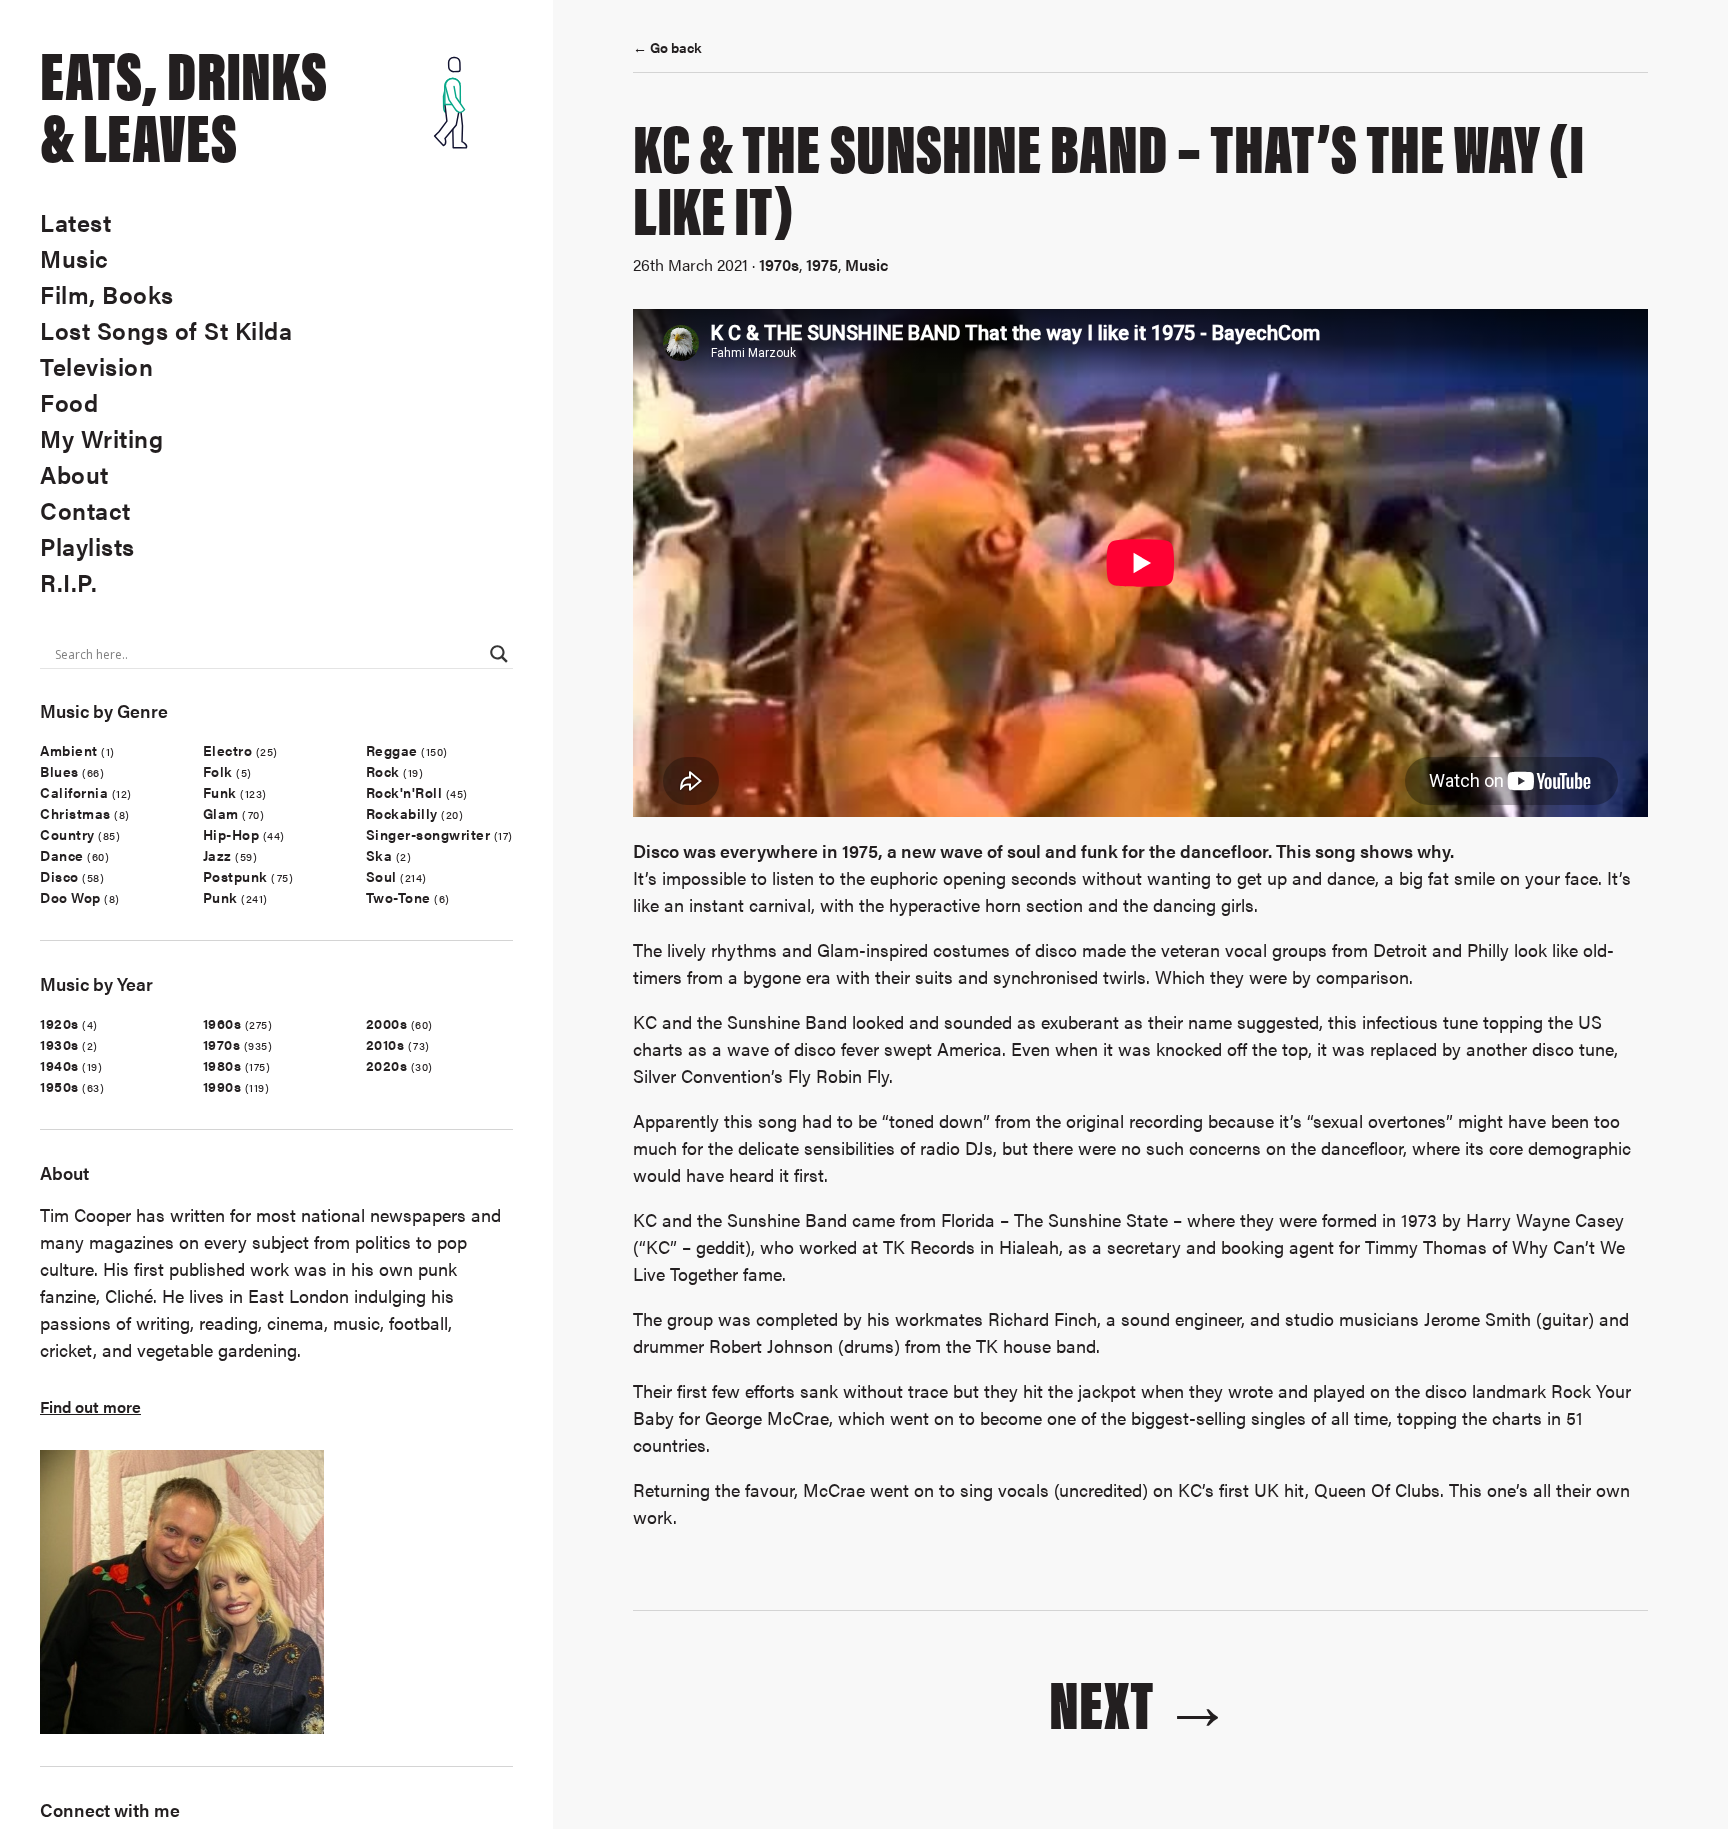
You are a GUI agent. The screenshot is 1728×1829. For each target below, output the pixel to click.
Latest (75, 222)
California (74, 792)
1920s (59, 1023)
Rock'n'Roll (404, 792)
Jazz (217, 855)
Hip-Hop (231, 834)
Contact (85, 510)
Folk (218, 771)
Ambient (69, 750)
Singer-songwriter (428, 834)
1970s (222, 1044)
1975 (822, 264)
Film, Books (107, 294)
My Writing (101, 438)
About (74, 474)
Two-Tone (398, 897)
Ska (379, 855)
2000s (387, 1023)
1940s (59, 1065)
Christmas (75, 813)
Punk (220, 897)
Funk (220, 792)
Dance (62, 855)
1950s (59, 1086)
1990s (222, 1086)
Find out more (90, 1406)
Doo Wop (70, 897)
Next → (1140, 1700)
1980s (222, 1065)
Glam (221, 813)
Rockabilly (402, 813)
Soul (381, 876)
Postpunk (235, 876)
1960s (222, 1023)
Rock (383, 771)
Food (69, 402)
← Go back (667, 47)
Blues (59, 771)
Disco (59, 876)
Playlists (87, 546)
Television (96, 366)
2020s (387, 1065)
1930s (59, 1044)
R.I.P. (68, 582)
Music (74, 258)
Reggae (392, 750)
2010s (385, 1044)
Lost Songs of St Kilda (166, 330)
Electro (228, 750)
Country (67, 834)
